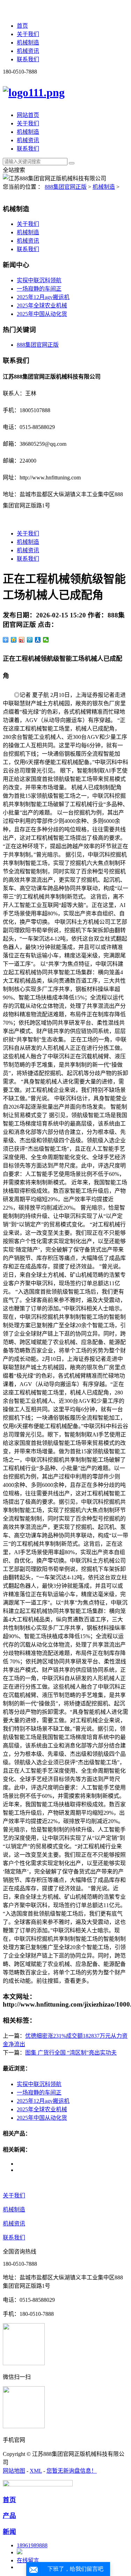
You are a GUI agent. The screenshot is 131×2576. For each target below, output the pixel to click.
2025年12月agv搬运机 (43, 297)
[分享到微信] (46, 640)
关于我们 (28, 34)
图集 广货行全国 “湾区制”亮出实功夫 (71, 2053)
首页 (22, 26)
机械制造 (28, 43)
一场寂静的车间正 (39, 289)
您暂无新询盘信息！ (72, 2471)
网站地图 (14, 2471)
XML (36, 2471)
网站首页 (28, 115)
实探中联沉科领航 (39, 280)
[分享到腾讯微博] (30, 640)
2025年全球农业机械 (42, 306)
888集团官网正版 (66, 187)
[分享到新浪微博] (22, 640)
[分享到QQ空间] (14, 640)
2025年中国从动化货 (42, 314)
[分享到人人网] (38, 640)
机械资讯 (28, 51)
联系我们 (28, 59)
